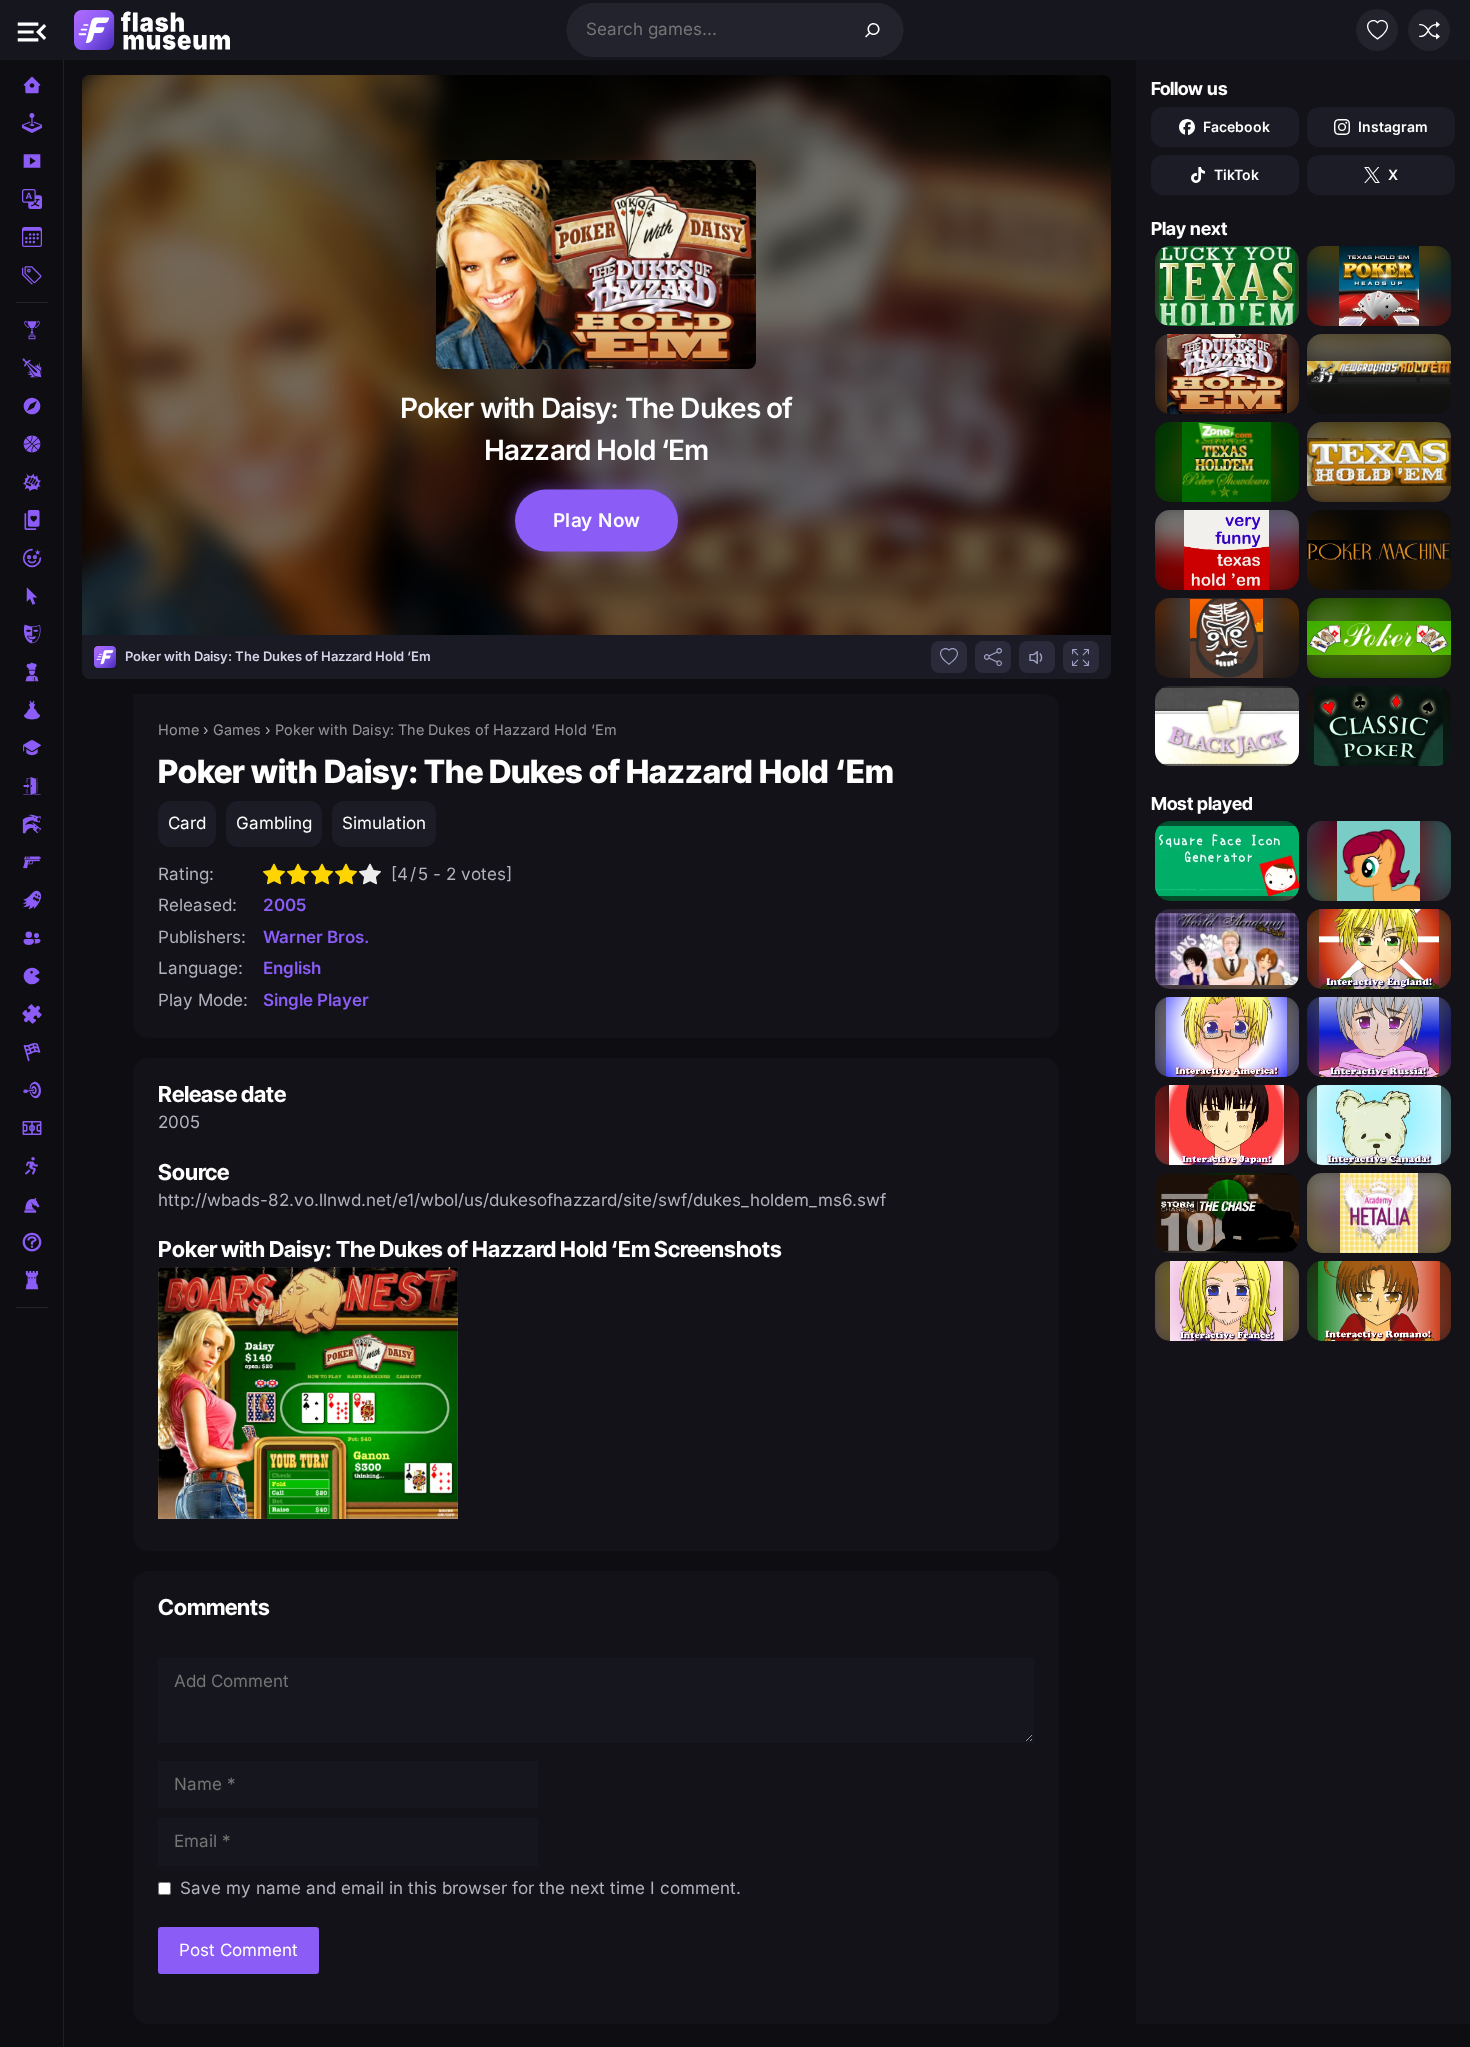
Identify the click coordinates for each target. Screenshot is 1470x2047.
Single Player (316, 1000)
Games (237, 729)
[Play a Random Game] (1429, 30)
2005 (284, 905)
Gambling (274, 823)
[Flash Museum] (152, 30)
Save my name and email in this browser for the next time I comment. (460, 1888)
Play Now (596, 520)
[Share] (993, 657)
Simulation (384, 823)
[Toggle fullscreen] (1081, 657)
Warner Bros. (316, 937)
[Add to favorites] (949, 657)
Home (178, 729)
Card (187, 823)
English (292, 968)
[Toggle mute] (1037, 657)
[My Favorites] (1377, 30)
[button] (32, 30)
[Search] (873, 30)
